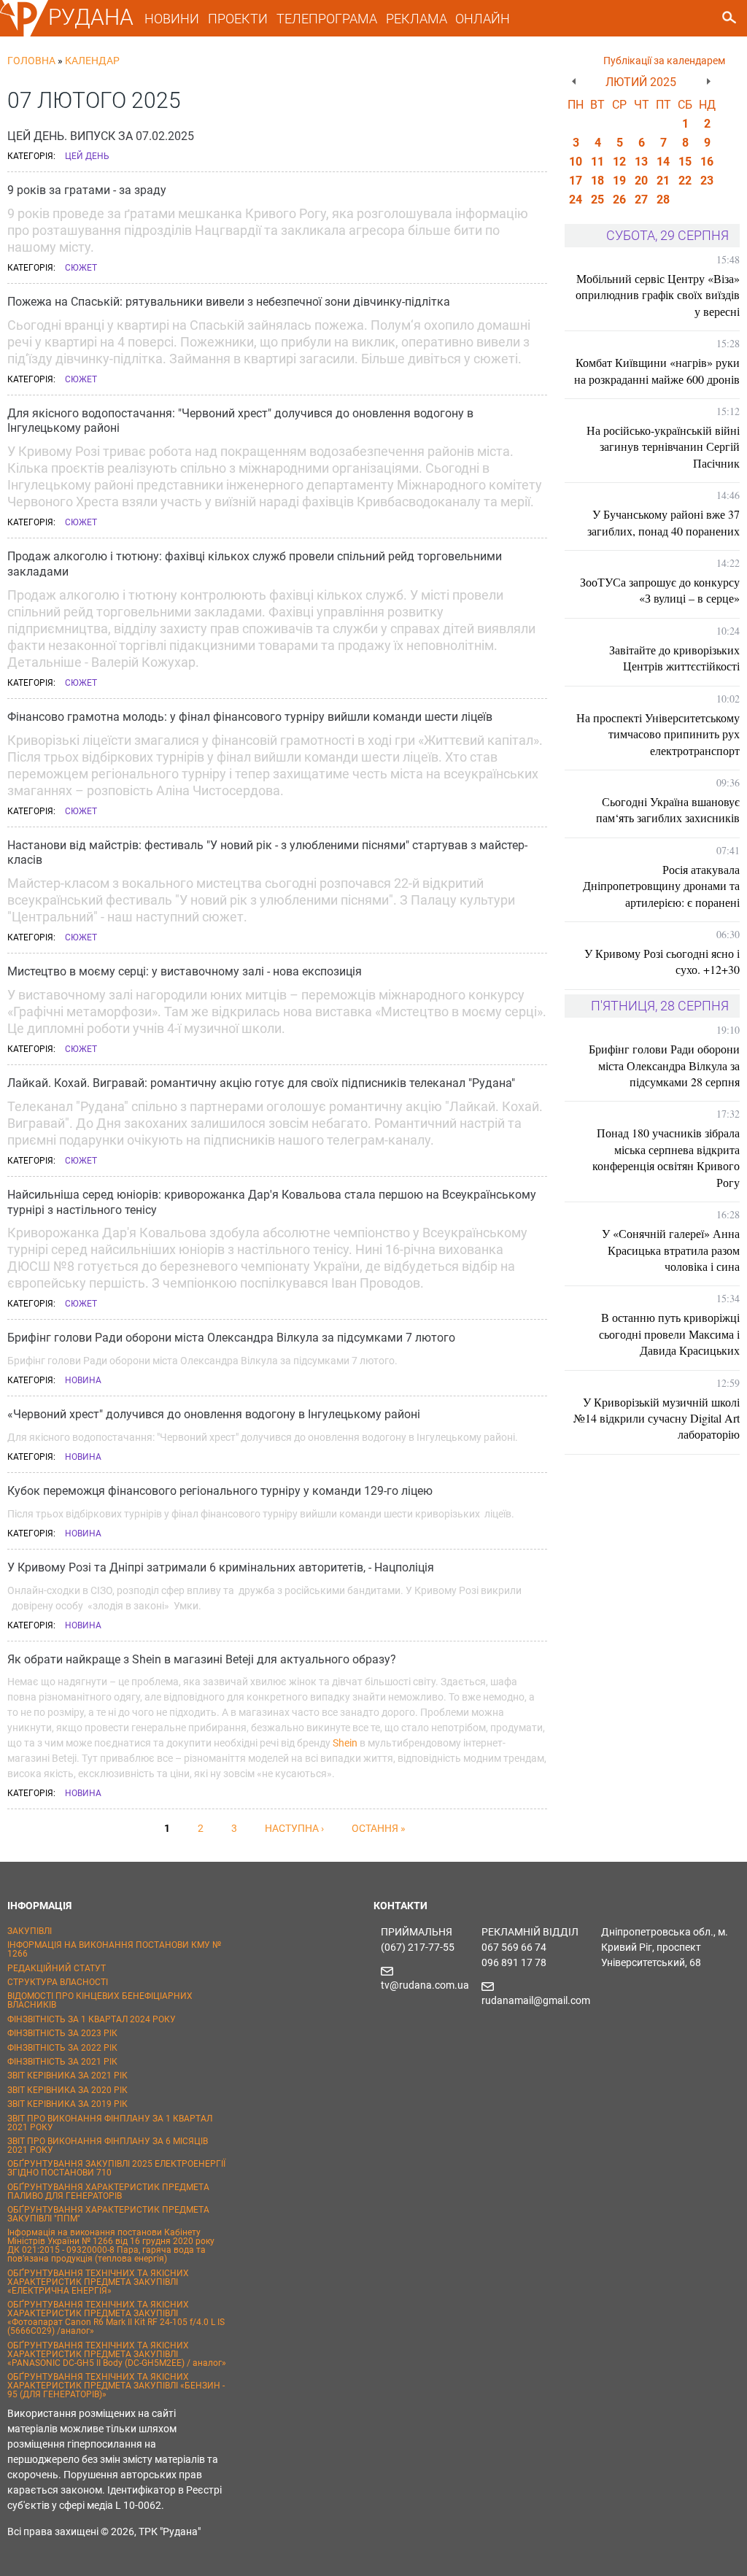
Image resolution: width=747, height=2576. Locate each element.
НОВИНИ (172, 19)
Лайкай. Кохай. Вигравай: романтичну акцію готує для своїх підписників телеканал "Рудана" (261, 1083)
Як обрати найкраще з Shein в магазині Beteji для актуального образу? (202, 1659)
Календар (92, 61)
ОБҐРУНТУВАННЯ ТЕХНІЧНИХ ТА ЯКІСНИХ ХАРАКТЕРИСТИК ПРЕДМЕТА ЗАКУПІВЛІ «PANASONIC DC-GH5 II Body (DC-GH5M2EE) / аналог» (117, 2354)
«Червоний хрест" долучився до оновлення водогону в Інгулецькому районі (214, 1414)
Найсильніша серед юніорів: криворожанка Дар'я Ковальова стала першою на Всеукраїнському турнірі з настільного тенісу (272, 1202)
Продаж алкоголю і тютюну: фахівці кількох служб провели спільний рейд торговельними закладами (255, 564)
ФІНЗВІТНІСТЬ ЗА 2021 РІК (62, 2062)
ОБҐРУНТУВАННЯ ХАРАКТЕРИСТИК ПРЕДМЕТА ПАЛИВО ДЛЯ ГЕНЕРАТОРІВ (108, 2192)
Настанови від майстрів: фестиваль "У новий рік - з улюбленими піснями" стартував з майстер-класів (267, 853)
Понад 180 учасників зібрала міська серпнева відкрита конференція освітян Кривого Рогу (666, 1157)
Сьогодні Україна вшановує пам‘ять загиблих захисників (668, 809)
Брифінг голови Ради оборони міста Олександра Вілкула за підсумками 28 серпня (664, 1065)
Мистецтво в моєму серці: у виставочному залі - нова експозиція (185, 971)
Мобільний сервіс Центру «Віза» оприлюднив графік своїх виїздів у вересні (658, 295)
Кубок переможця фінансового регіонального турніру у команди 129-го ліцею (220, 1491)
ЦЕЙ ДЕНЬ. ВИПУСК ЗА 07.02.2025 (101, 136)
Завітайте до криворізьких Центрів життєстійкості (674, 658)
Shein (345, 1743)
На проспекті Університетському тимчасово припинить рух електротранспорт (658, 734)
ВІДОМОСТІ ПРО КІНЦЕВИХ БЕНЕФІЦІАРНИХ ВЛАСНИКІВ (100, 2000)
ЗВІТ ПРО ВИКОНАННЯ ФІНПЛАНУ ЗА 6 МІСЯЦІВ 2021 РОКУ (108, 2146)
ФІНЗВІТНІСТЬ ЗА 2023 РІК (62, 2033)
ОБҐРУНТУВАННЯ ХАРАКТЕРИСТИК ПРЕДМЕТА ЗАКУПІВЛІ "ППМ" (108, 2214)
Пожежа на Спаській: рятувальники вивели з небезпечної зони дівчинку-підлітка (229, 302)
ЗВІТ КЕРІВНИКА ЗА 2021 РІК (67, 2076)
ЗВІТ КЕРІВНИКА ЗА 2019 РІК (67, 2104)
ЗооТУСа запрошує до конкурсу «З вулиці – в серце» (660, 590)
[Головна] (24, 34)
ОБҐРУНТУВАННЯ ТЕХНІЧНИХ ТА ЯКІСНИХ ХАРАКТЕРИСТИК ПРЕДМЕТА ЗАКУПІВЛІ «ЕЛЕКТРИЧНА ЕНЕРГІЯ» (98, 2282)
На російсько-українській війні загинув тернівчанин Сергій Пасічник (663, 446)
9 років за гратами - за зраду (87, 190)
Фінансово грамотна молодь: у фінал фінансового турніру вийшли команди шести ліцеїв (250, 717)
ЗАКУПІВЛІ (30, 1931)
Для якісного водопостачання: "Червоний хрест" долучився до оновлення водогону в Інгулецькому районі (240, 421)
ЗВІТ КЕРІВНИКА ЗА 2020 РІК (67, 2090)
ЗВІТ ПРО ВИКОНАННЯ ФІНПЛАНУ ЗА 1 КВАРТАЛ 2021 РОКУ (110, 2123)
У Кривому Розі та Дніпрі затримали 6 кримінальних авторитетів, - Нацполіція (221, 1567)
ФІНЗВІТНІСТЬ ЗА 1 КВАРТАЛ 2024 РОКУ (92, 2019)
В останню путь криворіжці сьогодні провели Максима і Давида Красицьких (669, 1334)
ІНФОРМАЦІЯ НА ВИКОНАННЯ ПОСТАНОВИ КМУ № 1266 (114, 1949)
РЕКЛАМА (417, 19)
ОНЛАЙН (483, 19)
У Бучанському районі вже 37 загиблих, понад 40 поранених (663, 522)
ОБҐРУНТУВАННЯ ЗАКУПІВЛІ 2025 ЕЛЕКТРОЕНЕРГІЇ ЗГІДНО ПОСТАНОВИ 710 (116, 2168)
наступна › (294, 1828)
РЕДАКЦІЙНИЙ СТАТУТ (57, 1968)
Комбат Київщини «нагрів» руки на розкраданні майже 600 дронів (657, 370)
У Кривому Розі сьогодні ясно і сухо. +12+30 (662, 961)
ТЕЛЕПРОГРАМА (327, 19)
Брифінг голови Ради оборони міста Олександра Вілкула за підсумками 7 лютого (231, 1338)
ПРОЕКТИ (238, 19)
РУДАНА (91, 17)
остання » (379, 1828)
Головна (31, 61)
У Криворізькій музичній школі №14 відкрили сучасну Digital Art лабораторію (657, 1418)
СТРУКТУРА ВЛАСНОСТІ (58, 1982)
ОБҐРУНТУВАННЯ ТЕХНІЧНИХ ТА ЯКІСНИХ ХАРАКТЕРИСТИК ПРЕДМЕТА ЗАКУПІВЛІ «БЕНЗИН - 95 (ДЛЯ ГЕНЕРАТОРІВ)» (116, 2386)
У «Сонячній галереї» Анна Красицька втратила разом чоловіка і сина (671, 1250)
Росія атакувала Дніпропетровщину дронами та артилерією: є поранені (661, 886)
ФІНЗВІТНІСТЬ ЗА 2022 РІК (62, 2048)
